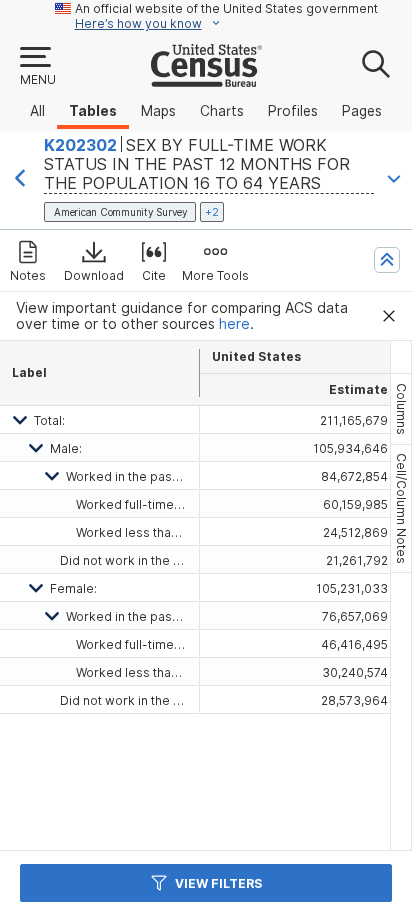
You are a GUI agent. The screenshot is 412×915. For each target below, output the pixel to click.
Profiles (293, 111)
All (37, 111)
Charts (222, 111)
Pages (362, 111)
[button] (37, 67)
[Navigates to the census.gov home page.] (206, 79)
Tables (93, 111)
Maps (158, 111)
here (234, 324)
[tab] (401, 409)
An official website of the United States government (226, 8)
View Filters (218, 883)
